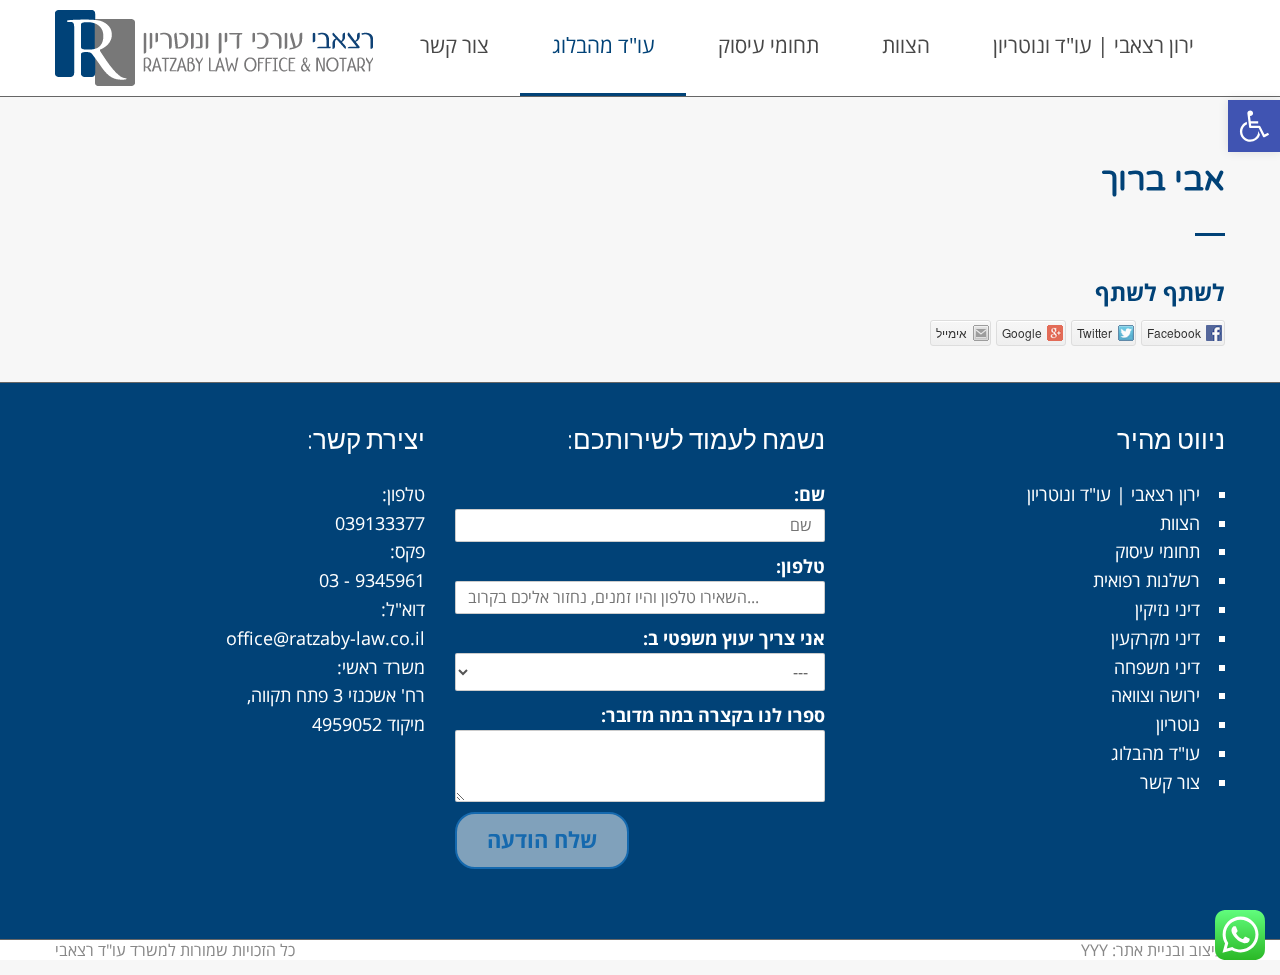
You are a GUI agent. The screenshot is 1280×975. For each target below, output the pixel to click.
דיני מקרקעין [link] (1155, 638)
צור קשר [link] (1170, 782)
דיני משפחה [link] (1157, 667)
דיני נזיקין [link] (1167, 609)
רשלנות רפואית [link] (1146, 580)
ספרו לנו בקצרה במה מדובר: (713, 715)
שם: (809, 494)
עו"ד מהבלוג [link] (1155, 753)
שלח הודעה (542, 839)
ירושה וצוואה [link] (1155, 695)
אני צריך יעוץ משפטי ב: (734, 638)
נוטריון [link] (1178, 724)
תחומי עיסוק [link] (1157, 551)
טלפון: (800, 566)
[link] (1254, 126)
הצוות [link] (1180, 523)
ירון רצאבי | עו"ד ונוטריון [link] (1113, 494)
